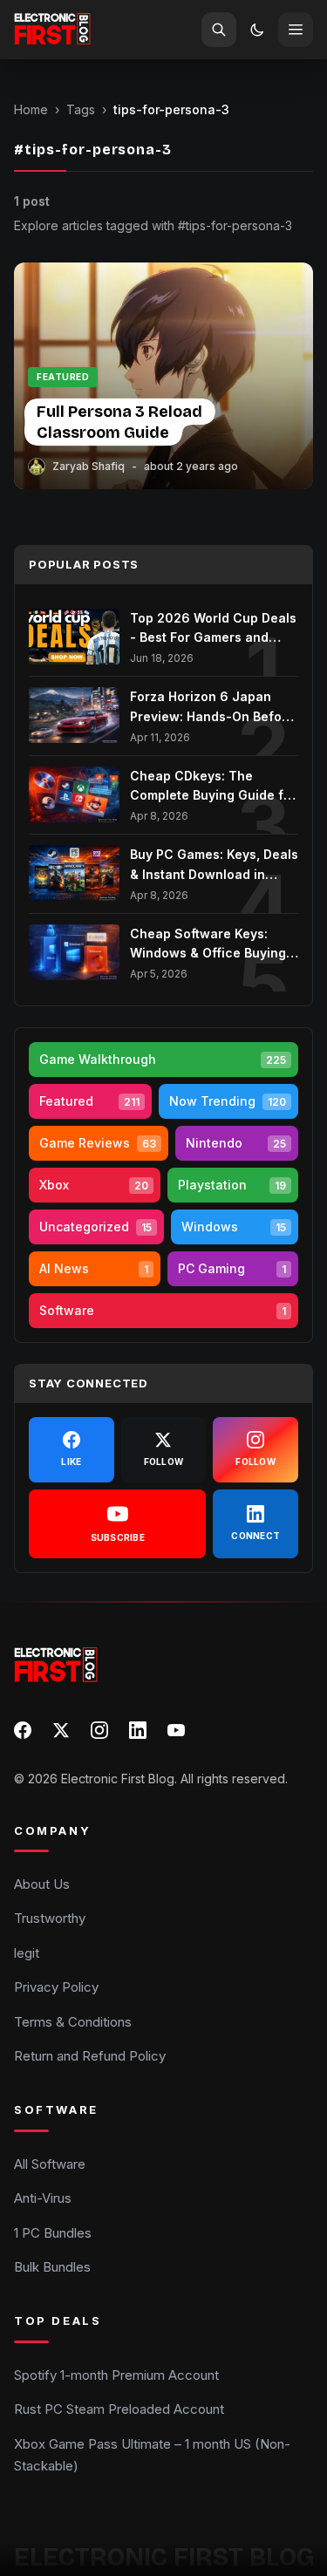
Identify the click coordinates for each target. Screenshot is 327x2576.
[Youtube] (176, 1730)
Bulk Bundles (52, 2267)
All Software (50, 2164)
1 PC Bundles (53, 2233)
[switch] (257, 30)
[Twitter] (61, 1730)
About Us (42, 1884)
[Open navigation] (296, 30)
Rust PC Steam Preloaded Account (119, 2409)
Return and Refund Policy (90, 2056)
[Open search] (219, 30)
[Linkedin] (138, 1730)
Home (31, 109)
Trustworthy (50, 1918)
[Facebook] (23, 1730)
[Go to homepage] (52, 30)
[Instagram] (99, 1730)
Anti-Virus (43, 2198)
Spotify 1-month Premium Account (116, 2375)
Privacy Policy (56, 1987)
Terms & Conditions (73, 2022)
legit (27, 1953)
